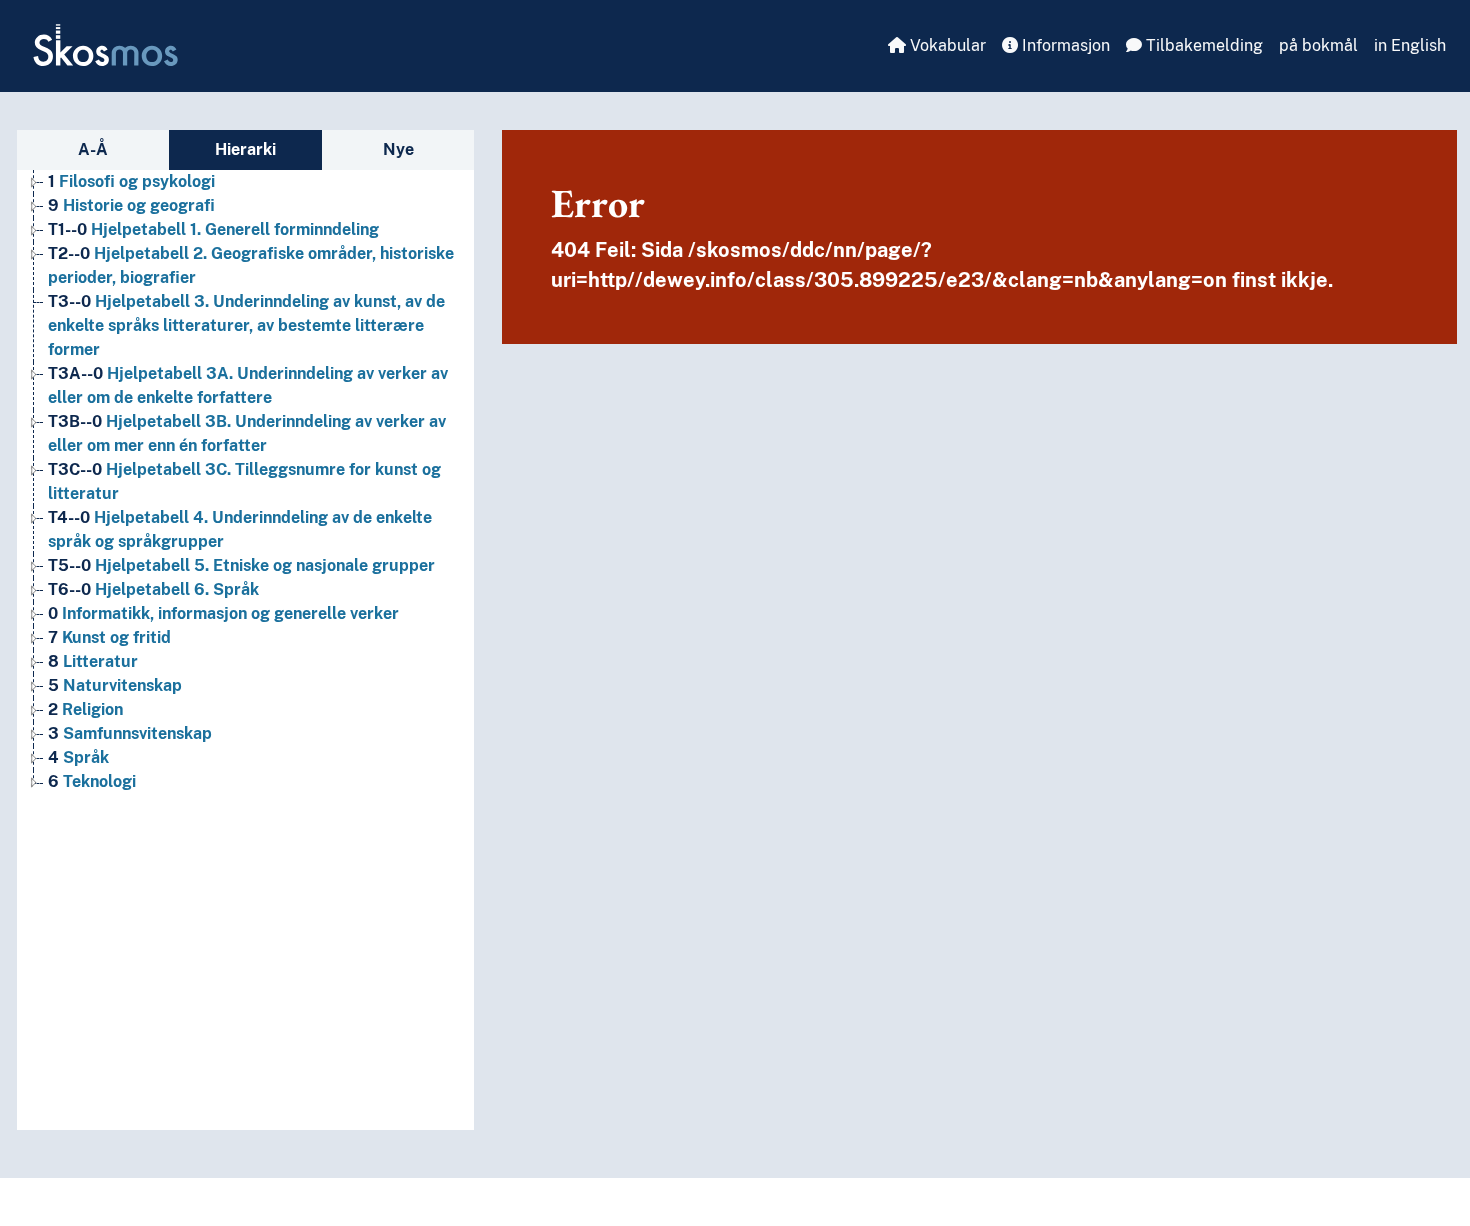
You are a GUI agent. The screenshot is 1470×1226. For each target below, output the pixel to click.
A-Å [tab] (93, 149)
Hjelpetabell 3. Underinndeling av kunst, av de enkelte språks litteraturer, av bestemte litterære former (246, 325)
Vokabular (946, 45)
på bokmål (1318, 45)
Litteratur (93, 661)
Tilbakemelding (1202, 45)
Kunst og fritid (109, 637)
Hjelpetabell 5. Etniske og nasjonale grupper (241, 565)
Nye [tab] (398, 149)
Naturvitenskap (115, 685)
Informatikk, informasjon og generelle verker (223, 613)
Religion (85, 709)
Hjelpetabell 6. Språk (153, 589)
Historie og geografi (131, 205)
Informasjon (1064, 45)
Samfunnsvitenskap (130, 733)
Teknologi (92, 781)
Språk (78, 757)
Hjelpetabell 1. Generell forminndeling (213, 229)
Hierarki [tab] (245, 149)
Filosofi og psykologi (131, 181)
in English (1410, 45)
